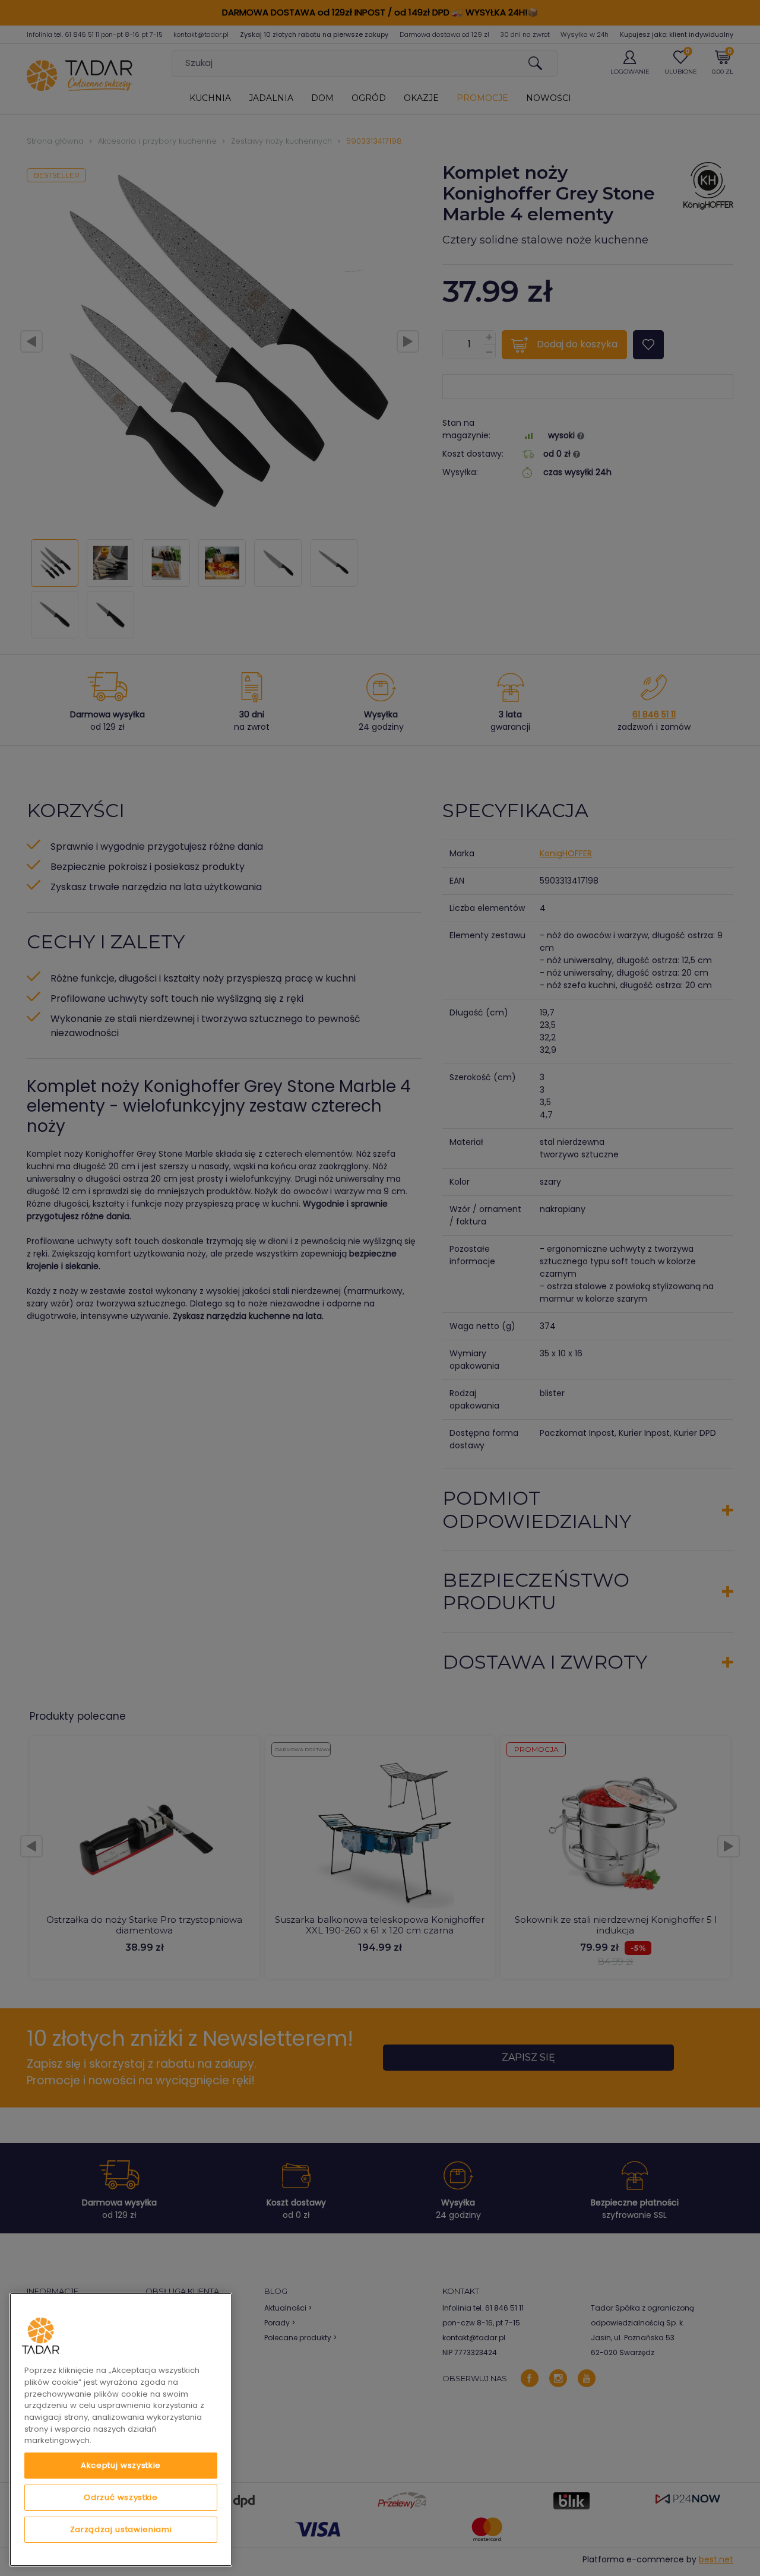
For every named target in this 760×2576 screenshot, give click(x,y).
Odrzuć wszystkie (121, 2497)
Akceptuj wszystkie (121, 2465)
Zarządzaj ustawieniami (121, 2529)
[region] (121, 2430)
